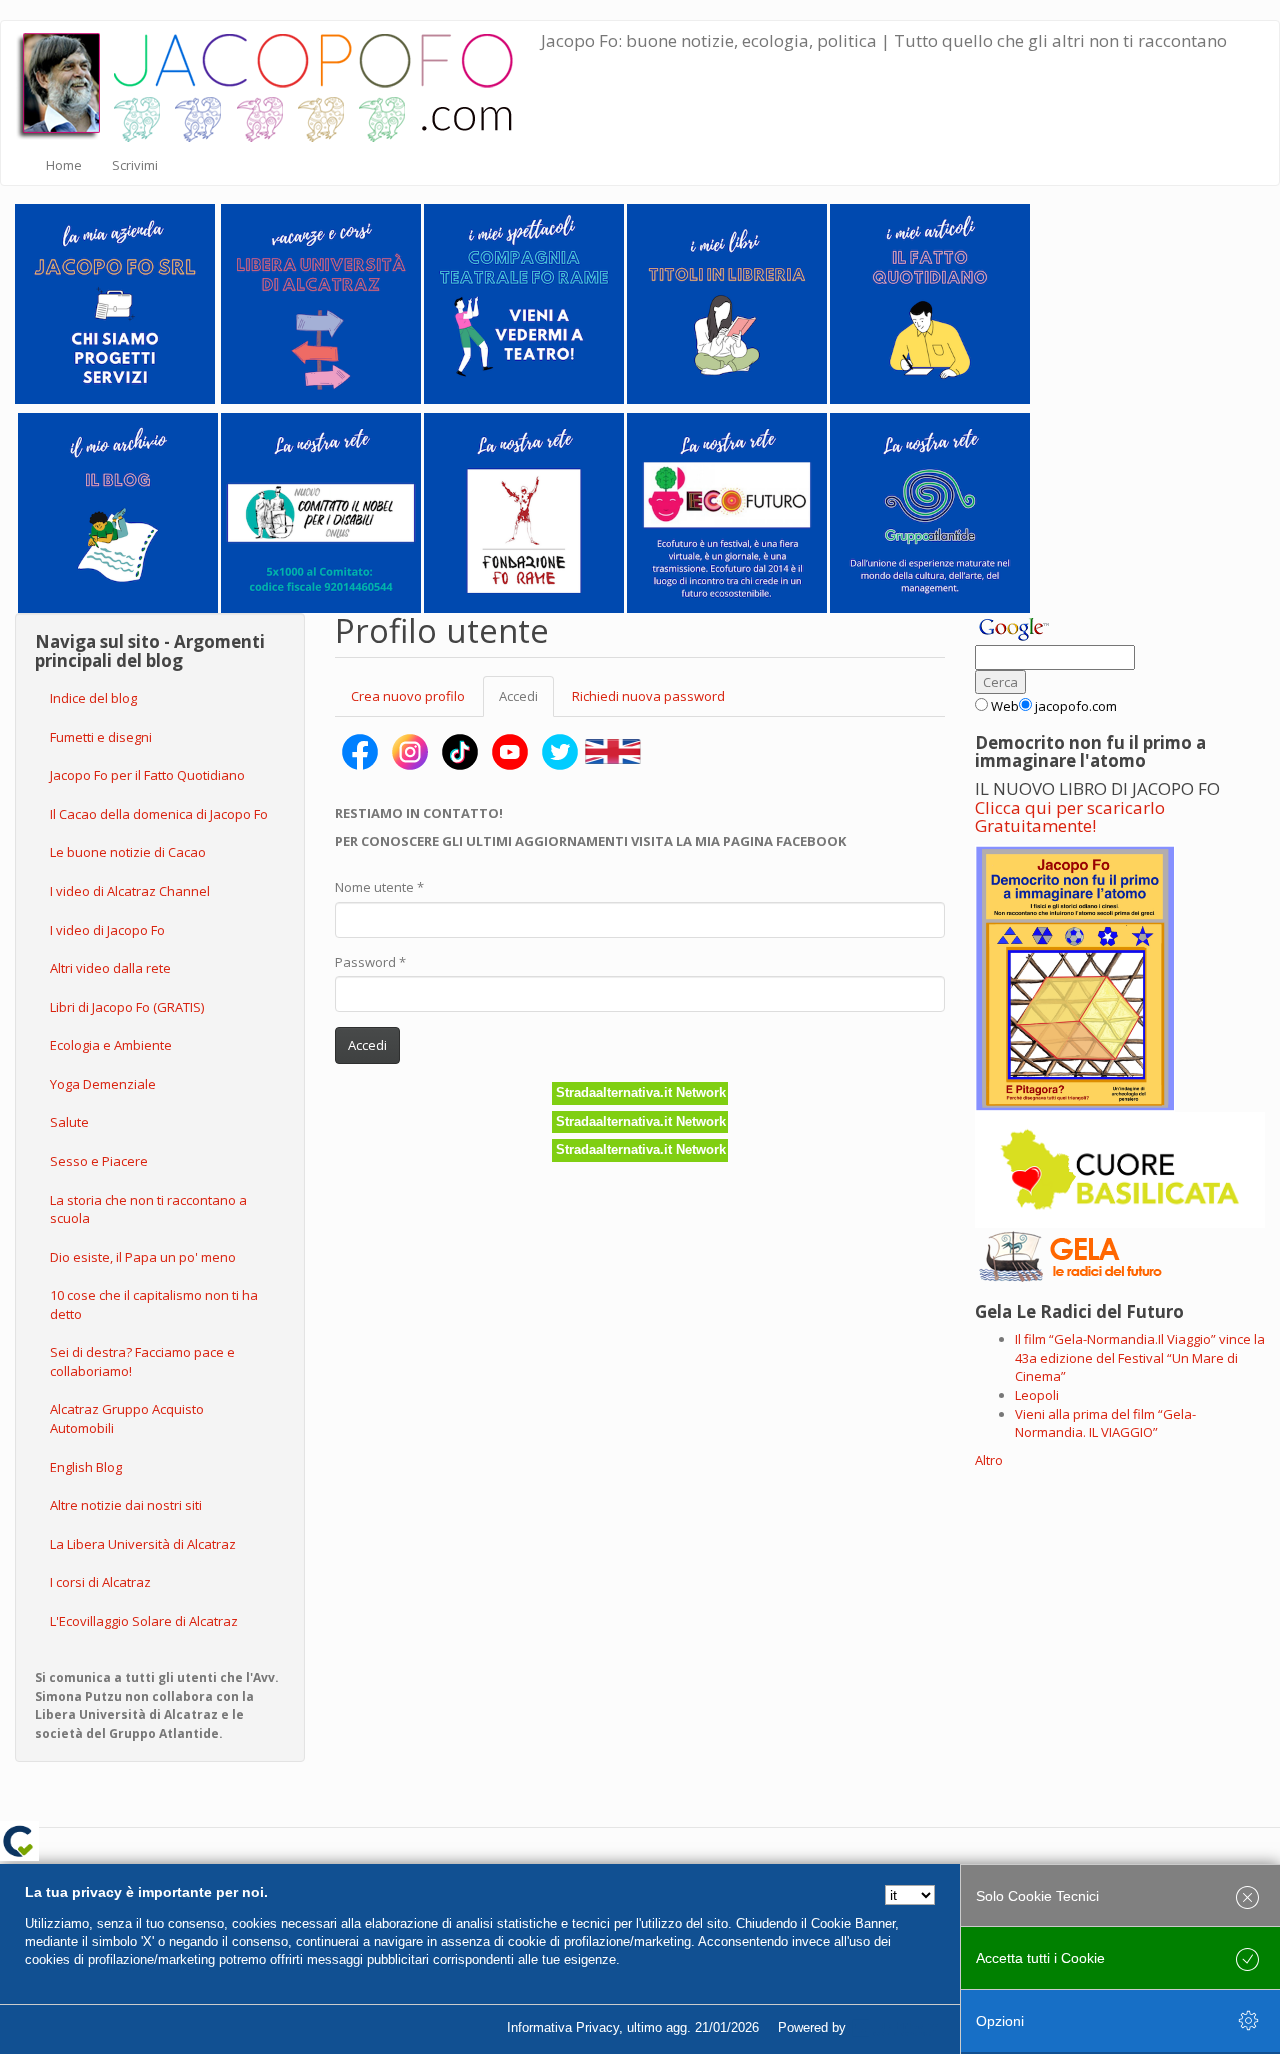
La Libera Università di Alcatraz (143, 1544)
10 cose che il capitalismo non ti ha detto (154, 1304)
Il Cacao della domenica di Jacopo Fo (159, 814)
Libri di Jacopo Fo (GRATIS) (127, 1007)
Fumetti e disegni (101, 737)
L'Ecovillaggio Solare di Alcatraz (144, 1621)
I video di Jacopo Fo (107, 930)
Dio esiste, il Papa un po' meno (143, 1257)
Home (64, 165)
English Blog (86, 1467)
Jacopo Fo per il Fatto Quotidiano (147, 775)
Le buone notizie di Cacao (128, 852)
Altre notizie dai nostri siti (126, 1505)
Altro (989, 1460)
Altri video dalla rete (110, 968)
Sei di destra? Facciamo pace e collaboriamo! (142, 1361)
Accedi (526, 702)
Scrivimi (135, 165)
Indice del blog (93, 698)
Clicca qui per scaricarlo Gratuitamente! (1070, 817)
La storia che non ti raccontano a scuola (148, 1209)
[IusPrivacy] (895, 2028)
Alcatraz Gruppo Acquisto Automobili (127, 1418)
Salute (69, 1122)
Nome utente (379, 887)
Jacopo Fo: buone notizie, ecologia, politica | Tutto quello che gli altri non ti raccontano (884, 40)
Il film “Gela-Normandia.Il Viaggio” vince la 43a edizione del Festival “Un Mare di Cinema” (1140, 1357)
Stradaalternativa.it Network (641, 1092)
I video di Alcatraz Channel (130, 891)
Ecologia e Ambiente (111, 1045)
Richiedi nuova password (648, 696)
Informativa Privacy (563, 2027)
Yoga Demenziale (103, 1084)
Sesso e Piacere (99, 1161)
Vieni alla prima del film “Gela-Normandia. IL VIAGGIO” (1105, 1423)
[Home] (278, 83)
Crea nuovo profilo (408, 696)
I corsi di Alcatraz (100, 1582)
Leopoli (1037, 1395)
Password (370, 962)
